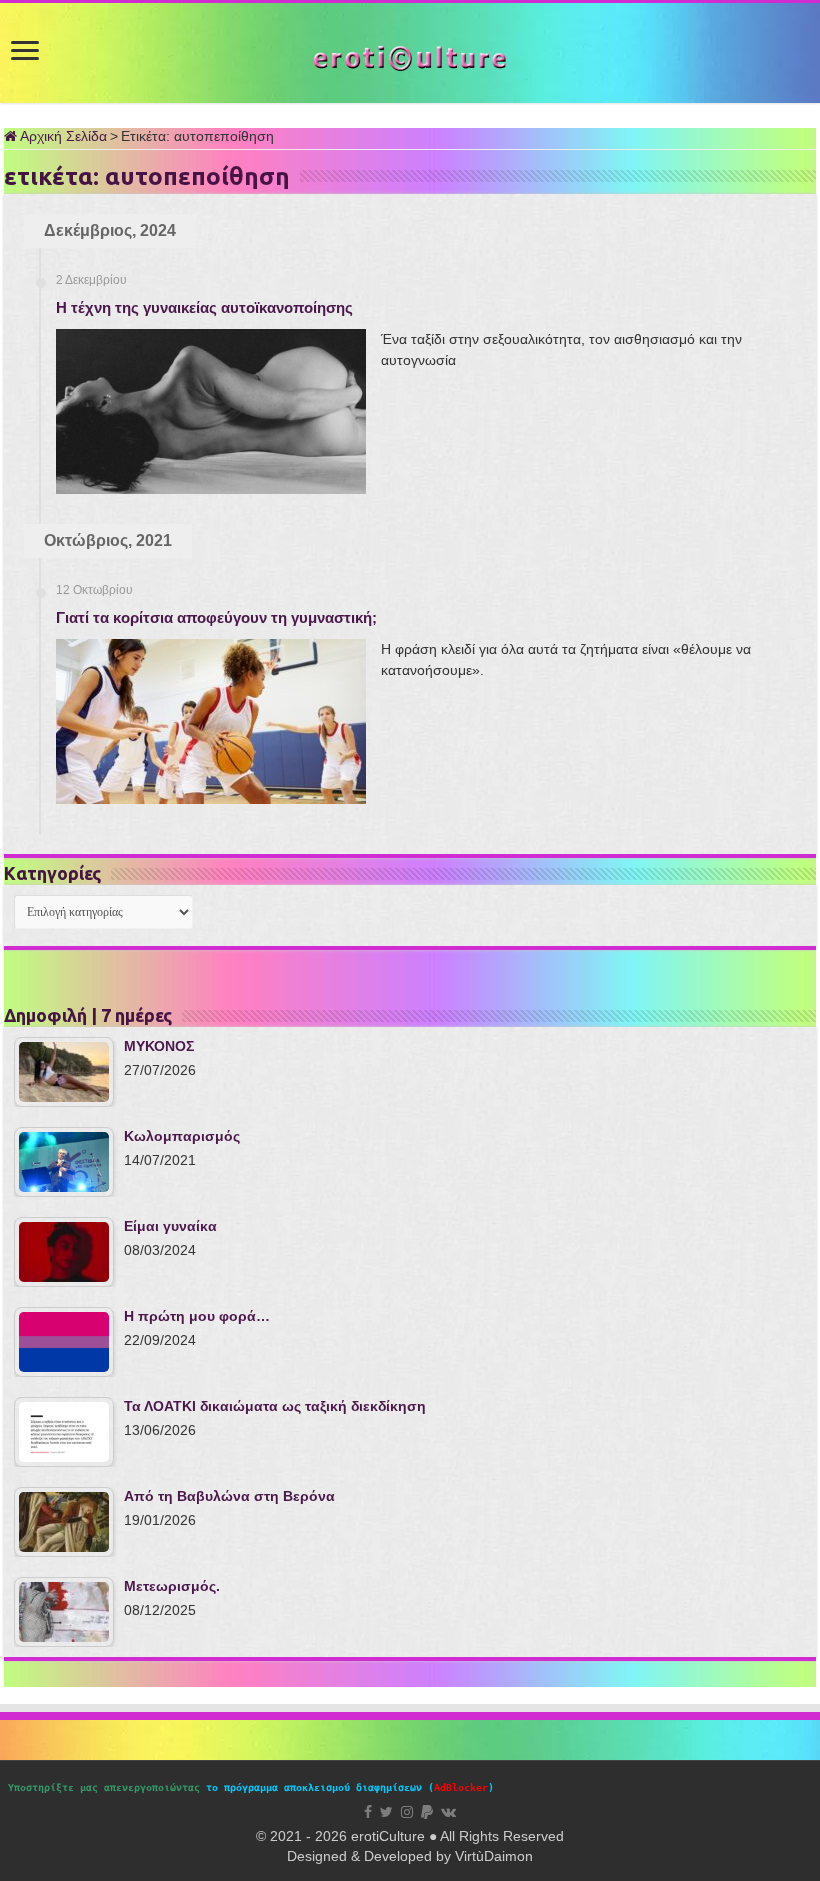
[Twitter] (386, 1812)
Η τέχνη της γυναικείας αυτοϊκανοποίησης (204, 307)
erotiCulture (390, 1836)
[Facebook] (368, 1812)
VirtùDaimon (494, 1856)
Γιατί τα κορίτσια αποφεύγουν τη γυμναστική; (216, 617)
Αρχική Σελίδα (62, 136)
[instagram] (407, 1812)
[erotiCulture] (410, 56)
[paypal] (427, 1812)
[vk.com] (448, 1812)
